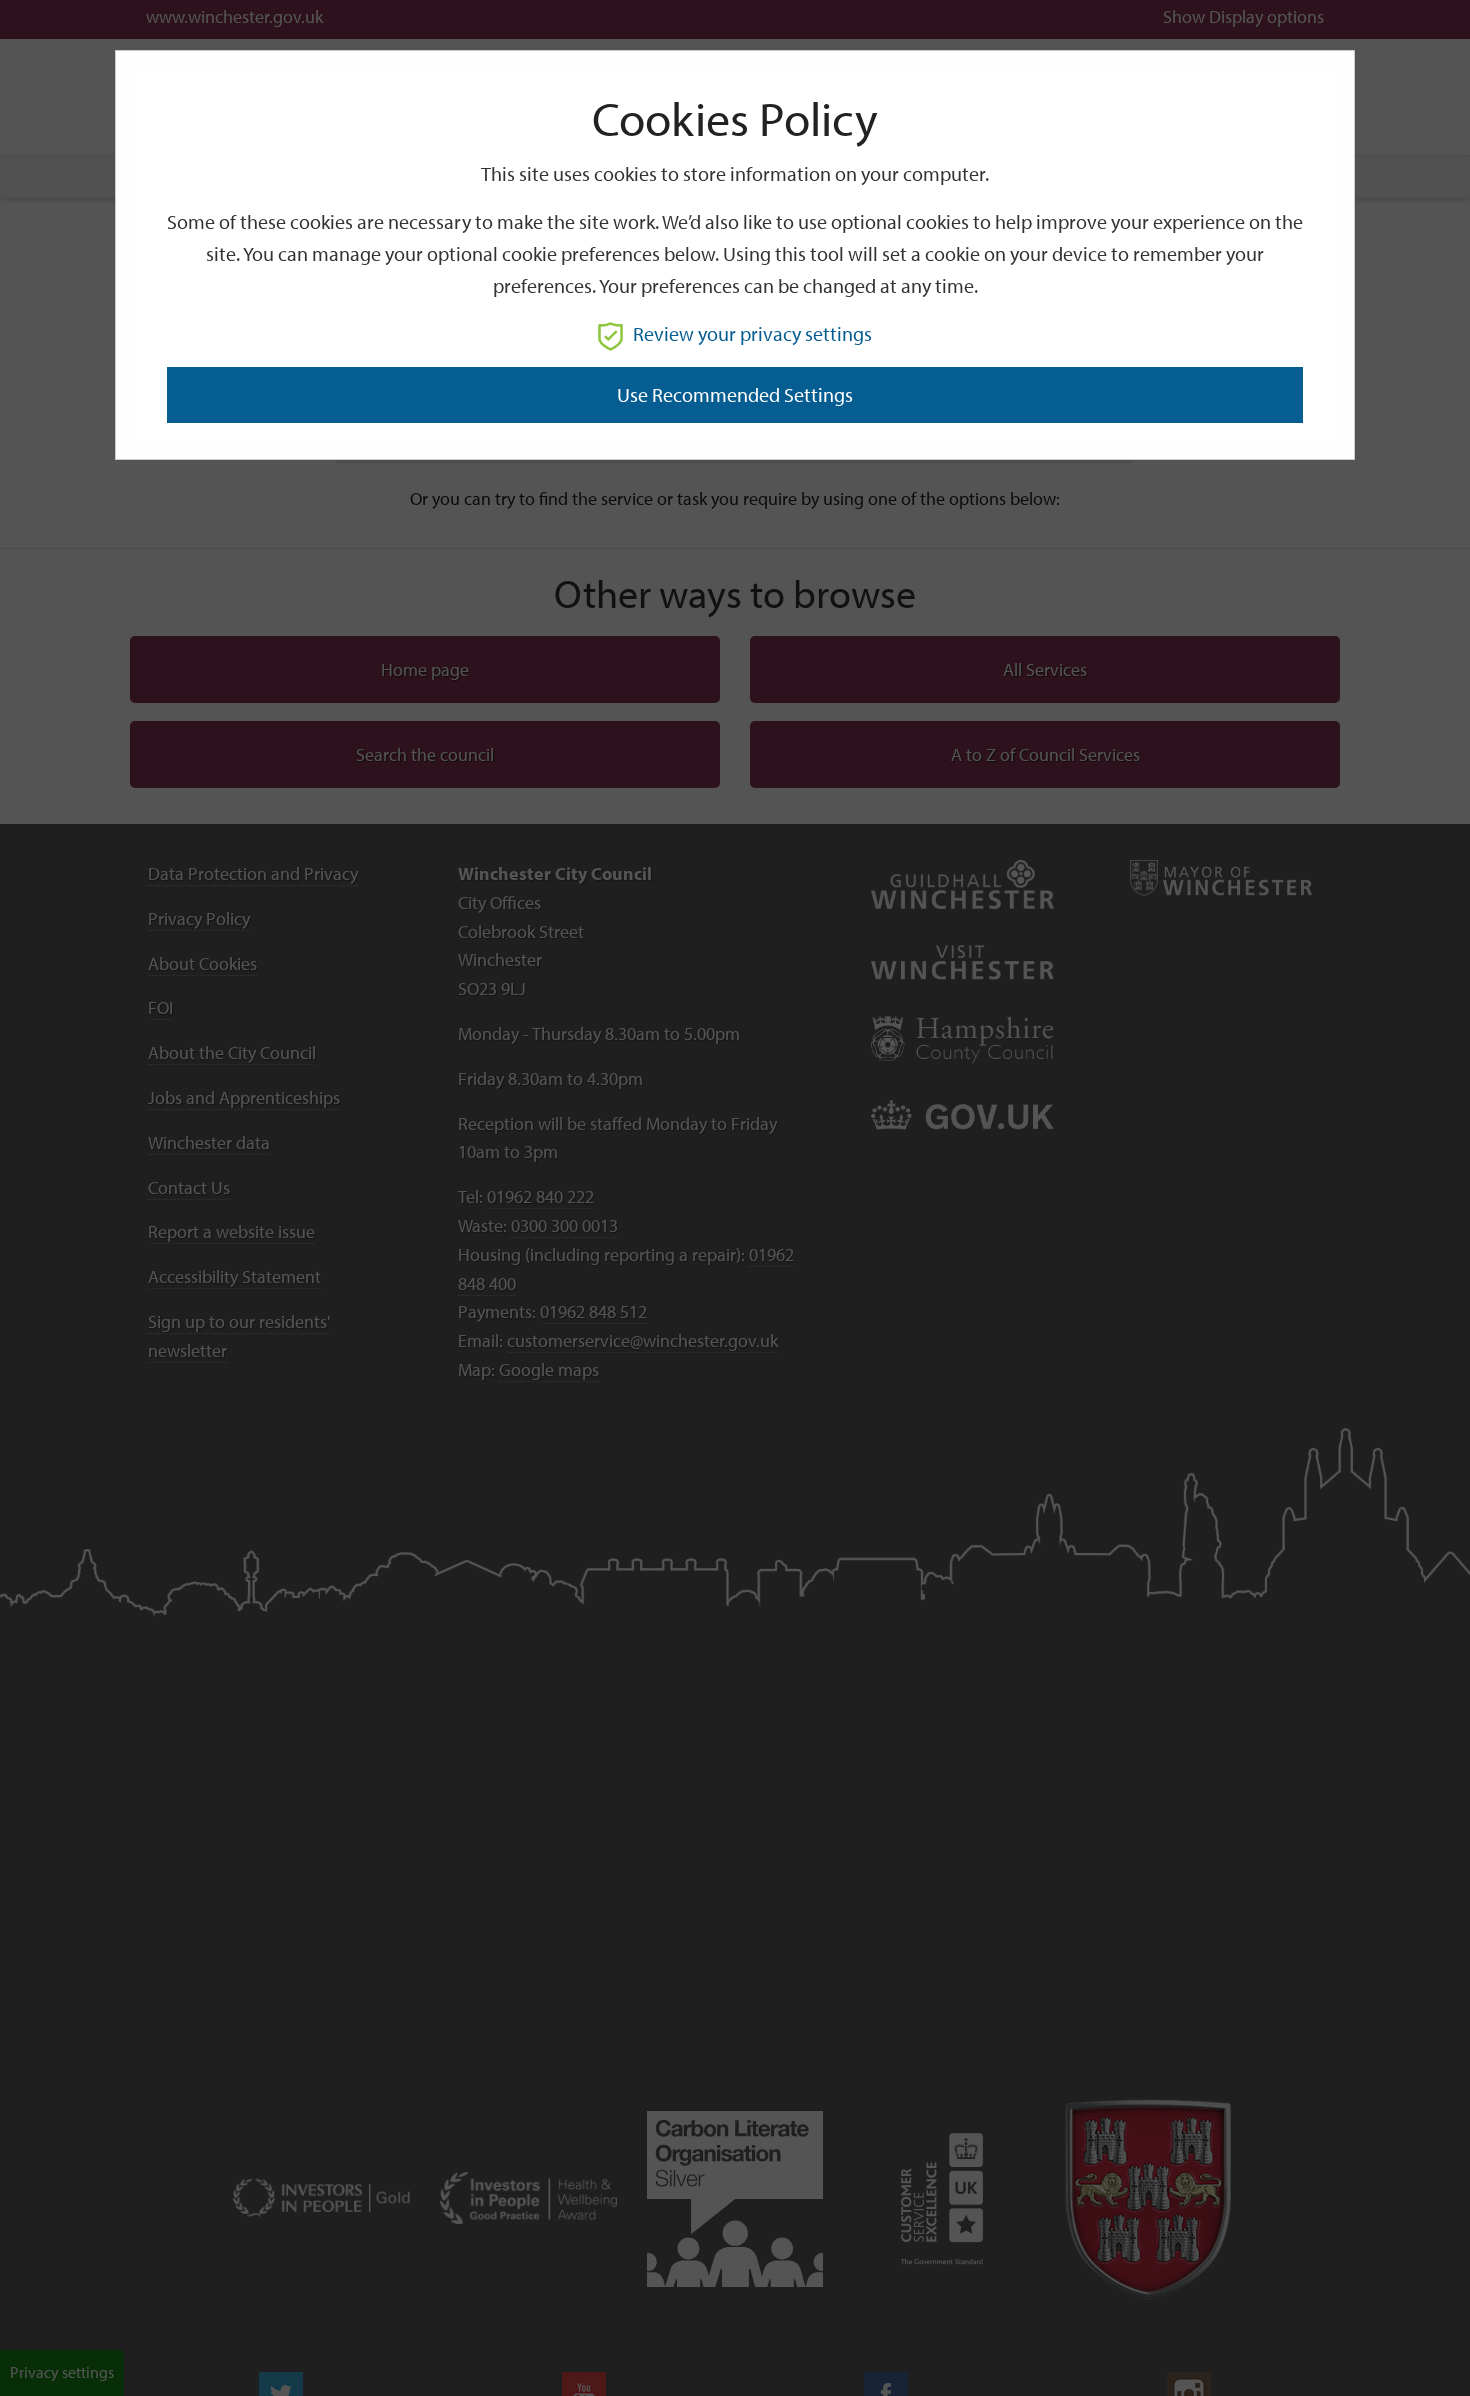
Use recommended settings (735, 394)
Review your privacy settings (752, 333)
